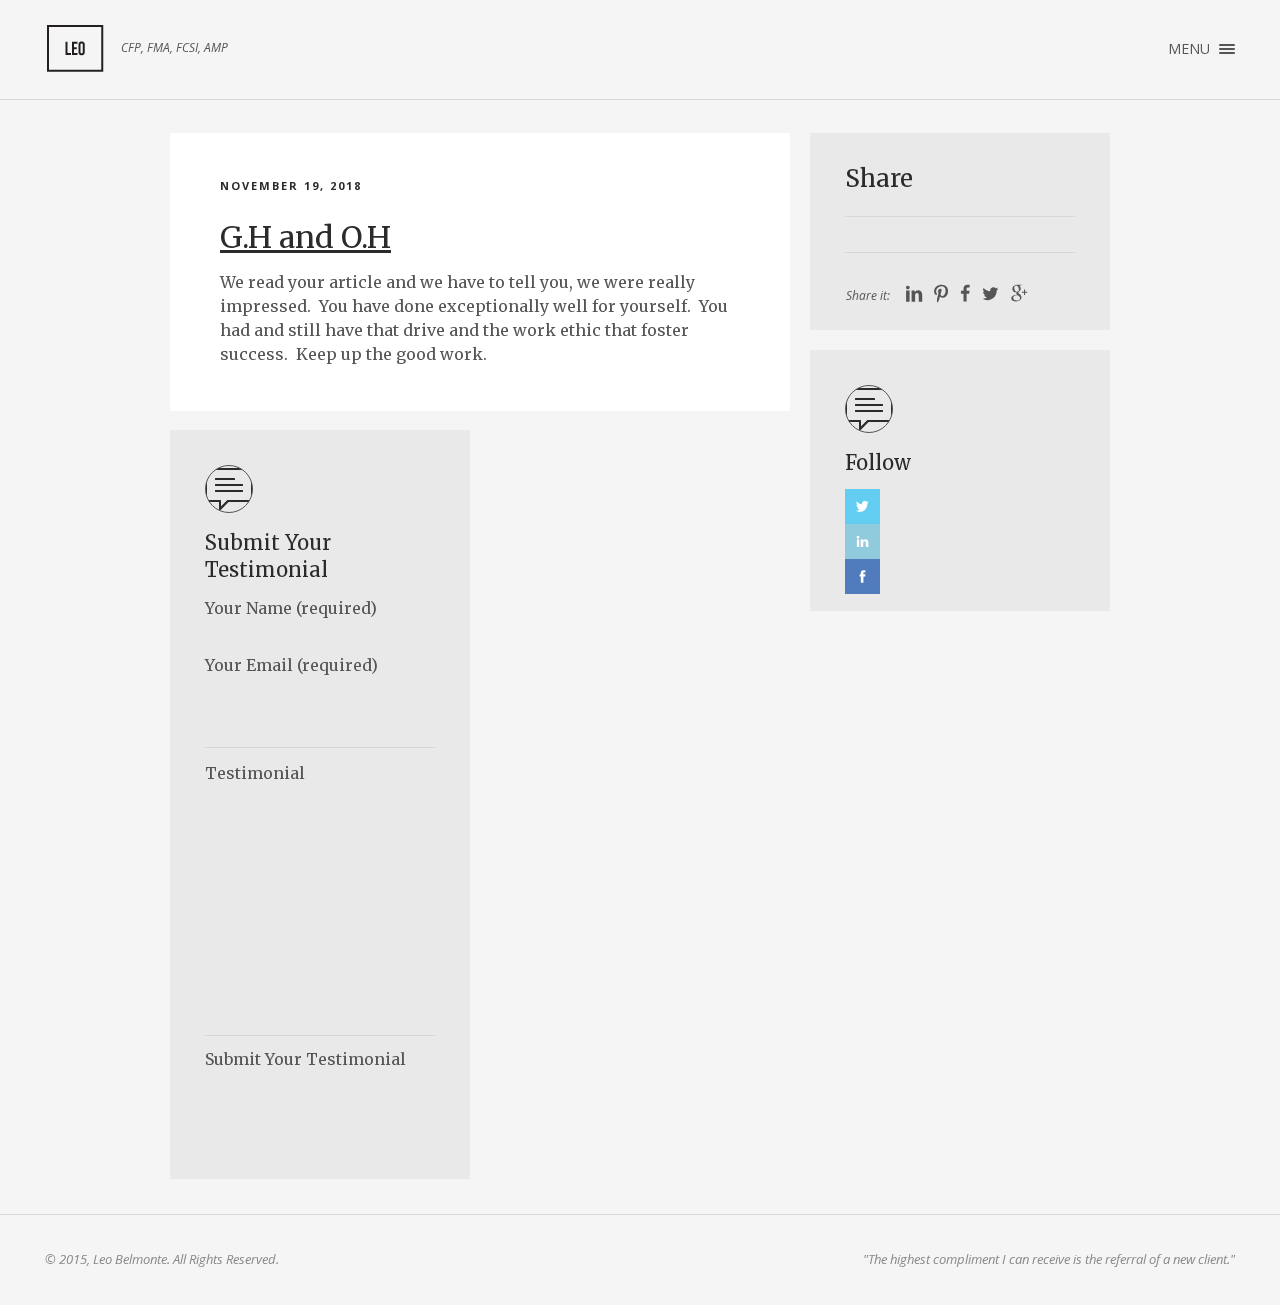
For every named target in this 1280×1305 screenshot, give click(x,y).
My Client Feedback (75, 49)
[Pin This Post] (941, 294)
